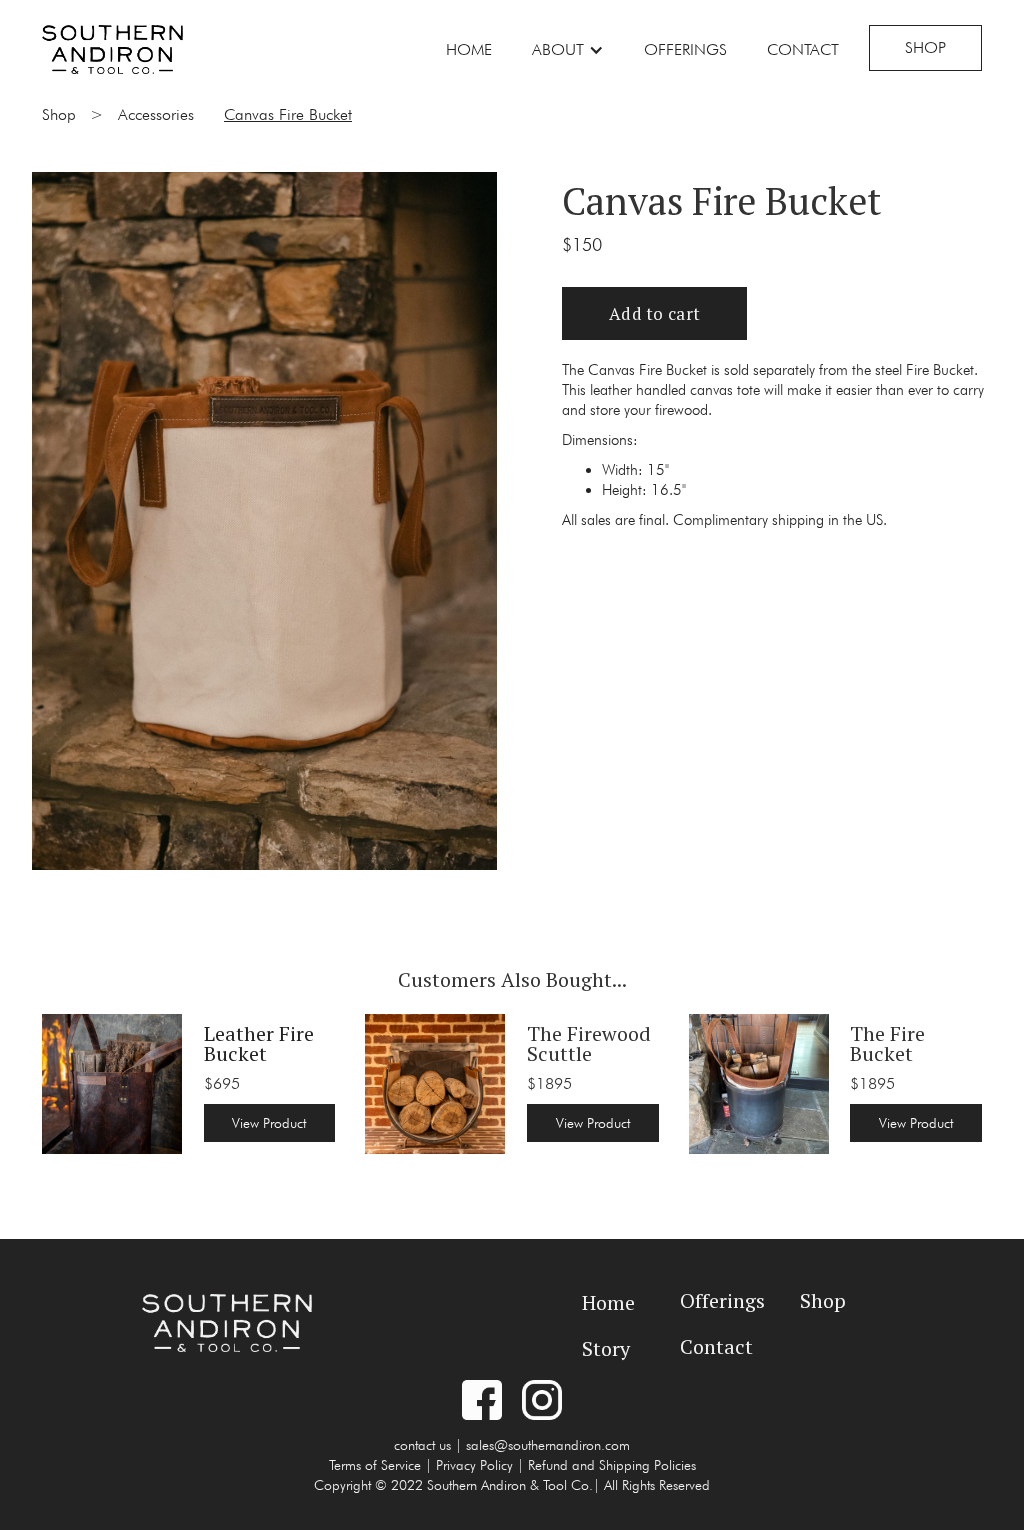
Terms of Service (375, 1465)
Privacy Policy (474, 1465)
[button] (568, 50)
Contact (803, 49)
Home (469, 49)
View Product (269, 1123)
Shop (925, 47)
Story (606, 1348)
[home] (112, 47)
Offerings (685, 49)
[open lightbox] (264, 514)
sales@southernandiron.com (548, 1445)
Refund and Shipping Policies (612, 1465)
